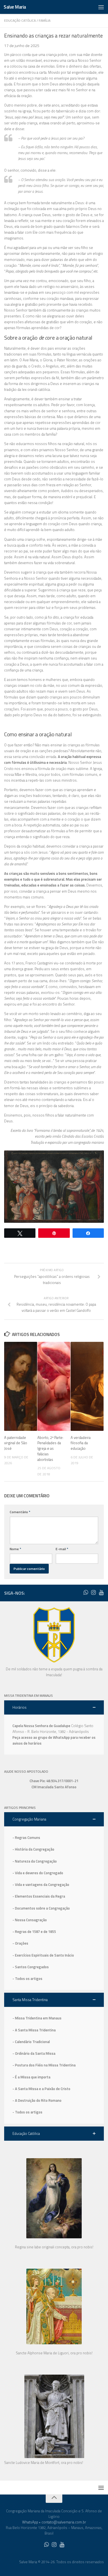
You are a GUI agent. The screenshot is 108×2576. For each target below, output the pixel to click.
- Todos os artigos (27, 1979)
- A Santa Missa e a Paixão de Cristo (41, 2089)
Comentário (20, 1512)
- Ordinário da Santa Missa (34, 2053)
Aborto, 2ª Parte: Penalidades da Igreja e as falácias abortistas (50, 1448)
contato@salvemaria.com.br (64, 2522)
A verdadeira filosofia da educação (81, 1443)
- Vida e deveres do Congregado (38, 1873)
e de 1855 (48, 1932)
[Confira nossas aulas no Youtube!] (101, 1592)
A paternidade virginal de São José (16, 1443)
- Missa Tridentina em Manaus (37, 2018)
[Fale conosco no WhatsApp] (86, 1592)
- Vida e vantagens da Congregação (41, 1885)
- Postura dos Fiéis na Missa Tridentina (44, 2065)
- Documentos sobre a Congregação (41, 1908)
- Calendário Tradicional (31, 2042)
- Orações (20, 1943)
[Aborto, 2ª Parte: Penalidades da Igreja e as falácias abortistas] (54, 1386)
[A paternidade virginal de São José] (21, 1386)
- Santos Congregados (31, 1967)
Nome (15, 1549)
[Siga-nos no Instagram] (93, 1592)
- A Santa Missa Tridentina (34, 2030)
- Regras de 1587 (27, 1932)
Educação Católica (20, 20)
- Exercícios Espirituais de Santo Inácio (43, 1955)
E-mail (62, 1549)
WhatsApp (30, 2522)
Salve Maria (15, 7)
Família (45, 20)
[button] (54, 1707)
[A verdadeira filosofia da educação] (87, 1386)
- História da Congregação (33, 1849)
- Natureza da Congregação (35, 1861)
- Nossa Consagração (30, 1920)
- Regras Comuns (26, 1837)
